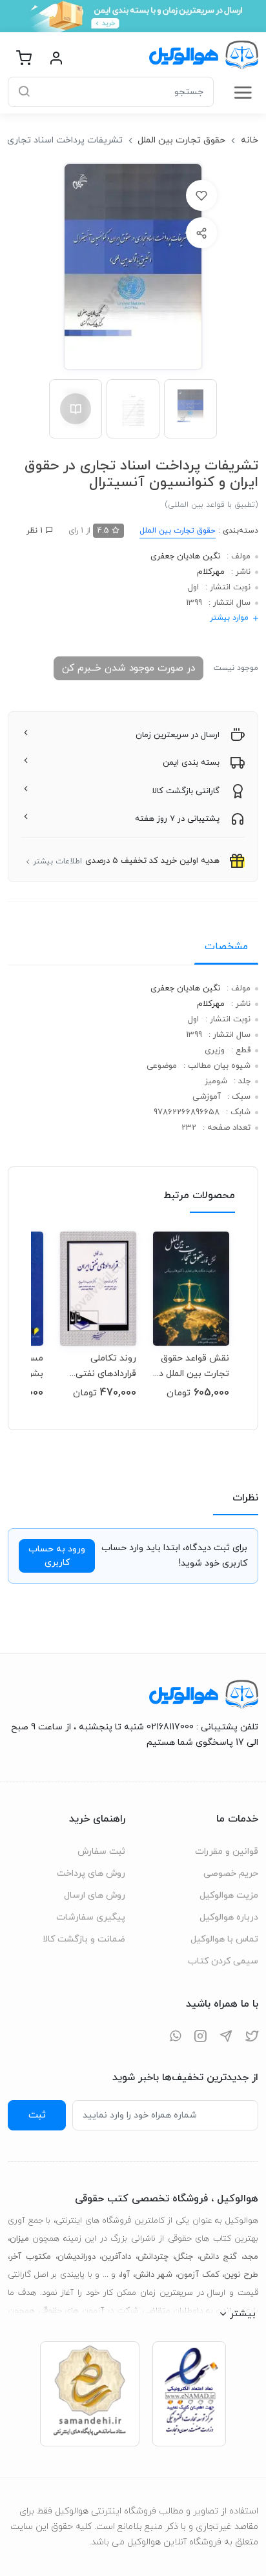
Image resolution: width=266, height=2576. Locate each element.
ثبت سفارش (101, 1852)
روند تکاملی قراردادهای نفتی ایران (106, 1366)
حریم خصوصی (231, 1873)
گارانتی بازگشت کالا (186, 791)
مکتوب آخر (30, 2257)
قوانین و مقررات (227, 1852)
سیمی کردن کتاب (223, 1961)
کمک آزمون (199, 2275)
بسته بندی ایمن (191, 763)
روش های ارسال (95, 1895)
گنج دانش (219, 2257)
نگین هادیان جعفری (185, 556)
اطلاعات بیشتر (57, 861)
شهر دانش (154, 2275)
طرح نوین (241, 2275)
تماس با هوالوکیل (224, 1939)
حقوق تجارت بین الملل (181, 140)
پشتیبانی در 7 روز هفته (177, 819)
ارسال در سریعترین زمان (178, 735)
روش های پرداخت (91, 1873)
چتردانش (153, 2257)
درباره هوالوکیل (229, 1917)
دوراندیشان (77, 2257)
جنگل (184, 2257)
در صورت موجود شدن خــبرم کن (128, 668)
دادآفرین (116, 2257)
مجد (251, 2257)
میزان (19, 2239)
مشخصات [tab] (226, 947)
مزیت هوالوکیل (229, 1895)
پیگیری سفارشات (91, 1917)
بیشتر (243, 2314)
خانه (250, 140)
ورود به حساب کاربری (57, 1556)
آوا (125, 2275)
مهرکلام (211, 572)
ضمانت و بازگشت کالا (84, 1939)
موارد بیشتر (229, 618)
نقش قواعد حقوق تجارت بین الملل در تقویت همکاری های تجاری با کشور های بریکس (191, 1366)
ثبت (37, 2115)
